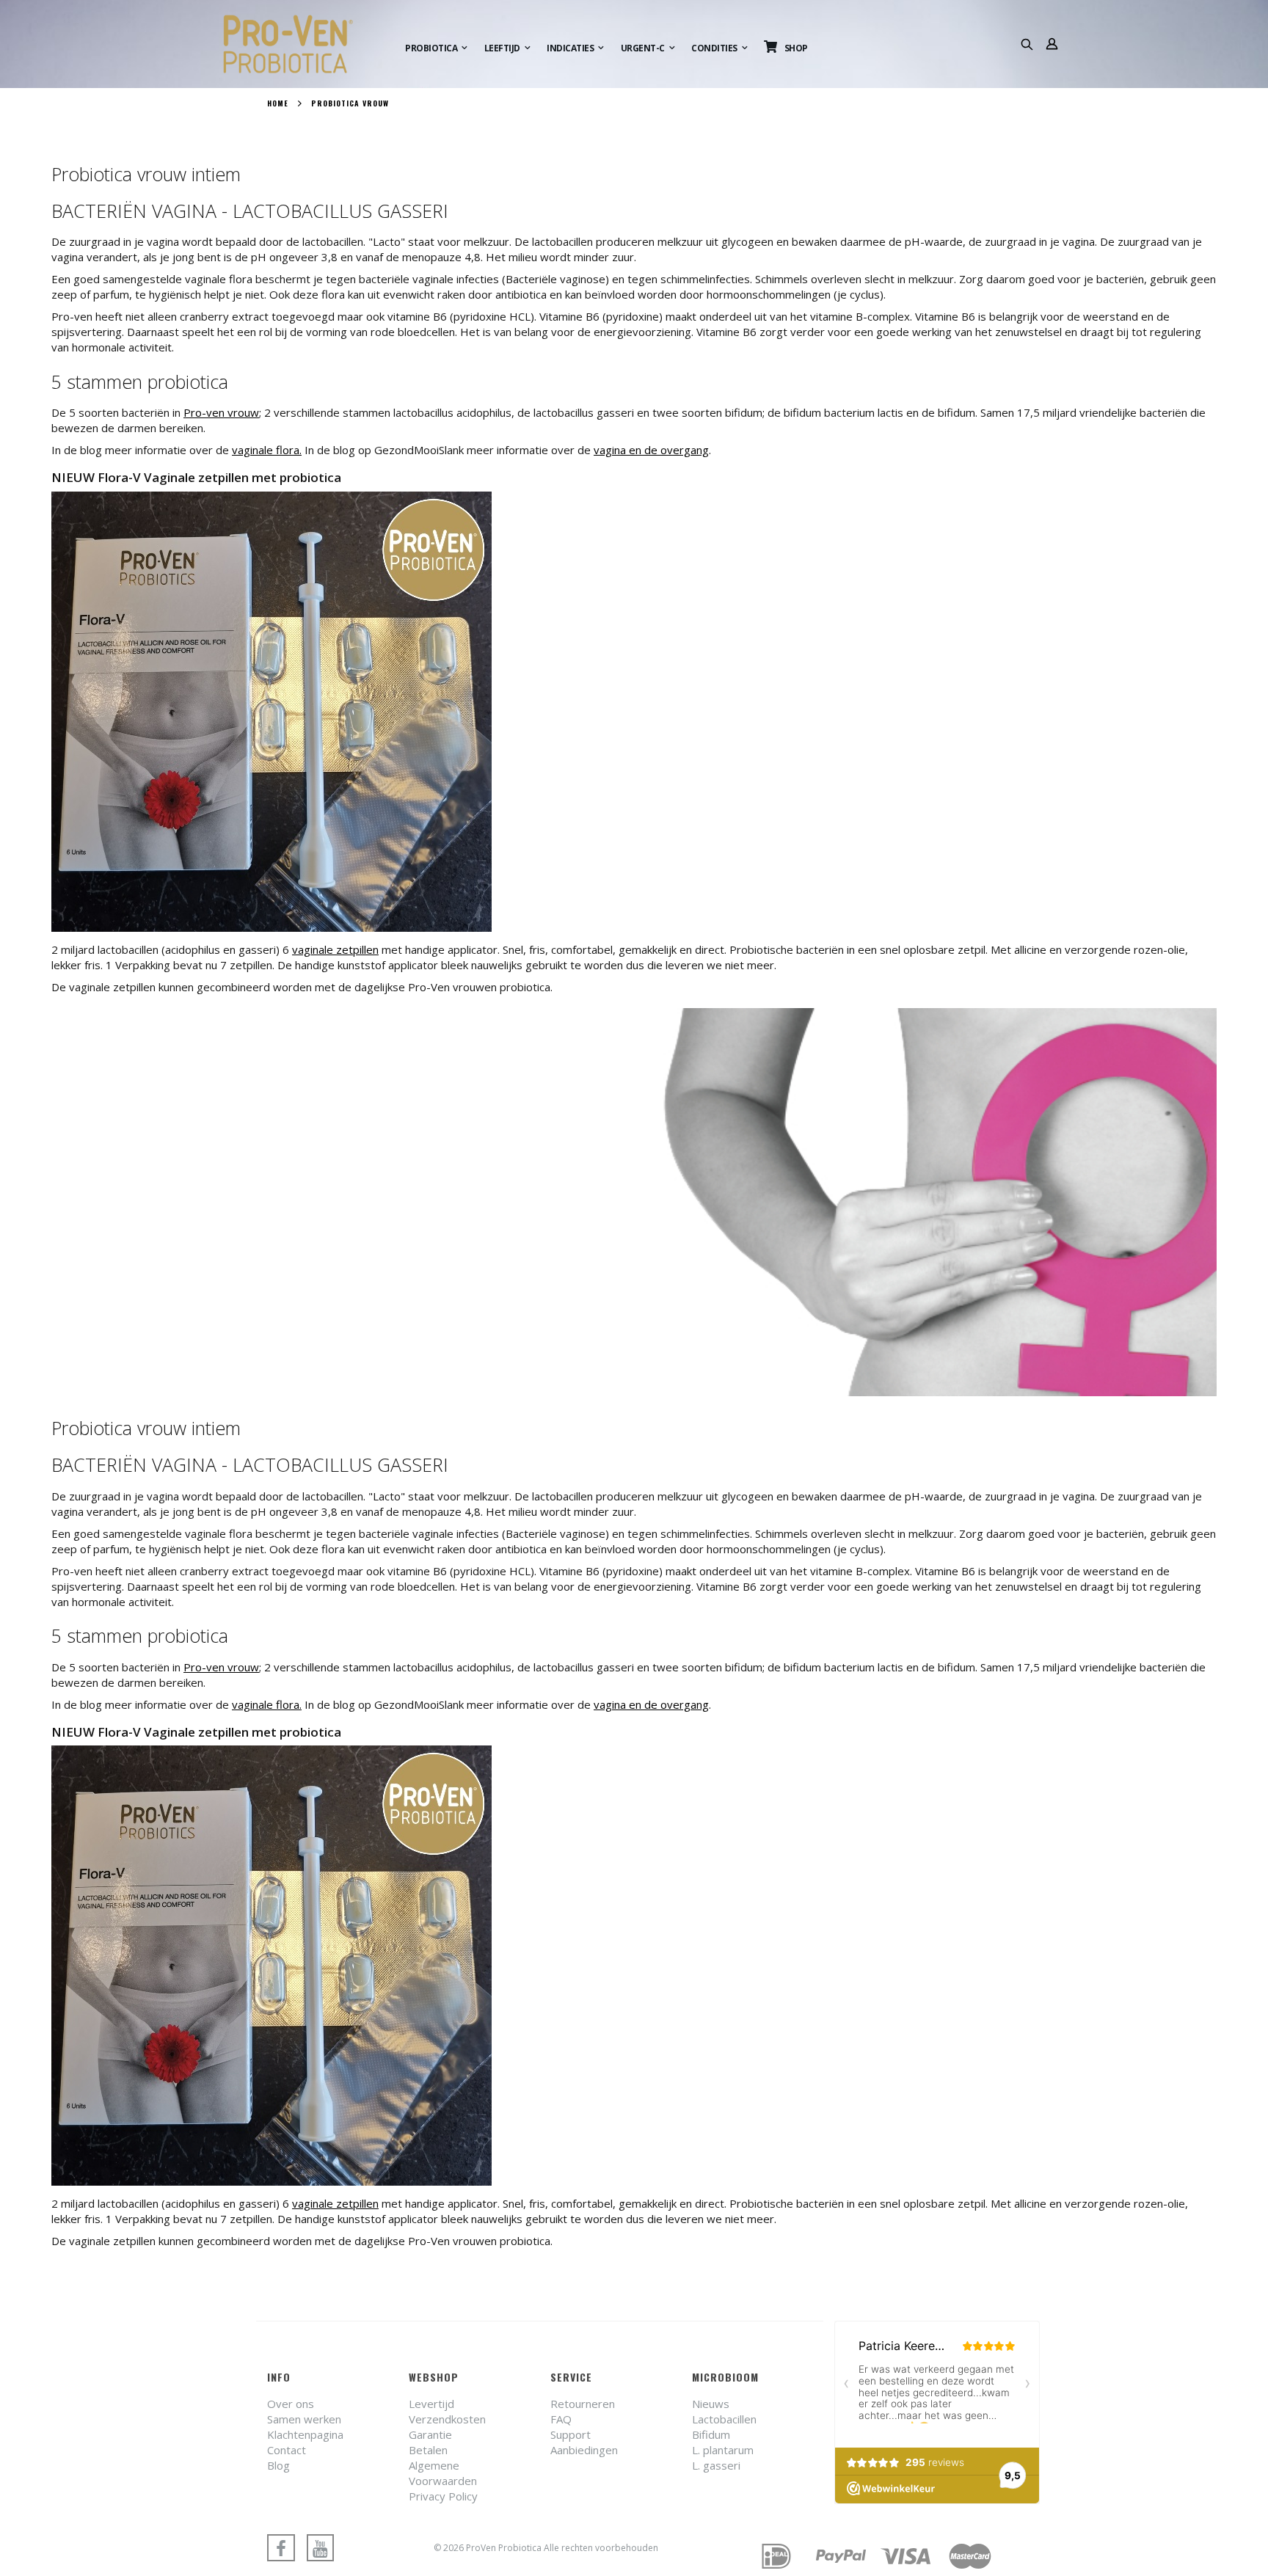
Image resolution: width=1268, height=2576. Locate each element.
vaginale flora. (267, 450)
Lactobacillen (724, 2419)
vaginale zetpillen (335, 949)
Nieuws (711, 2404)
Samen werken (304, 2419)
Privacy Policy (443, 2496)
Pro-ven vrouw (221, 412)
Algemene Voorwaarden (443, 2473)
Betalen (428, 2450)
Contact (287, 2450)
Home (278, 103)
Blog (278, 2465)
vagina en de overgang (651, 450)
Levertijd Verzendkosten (447, 2411)
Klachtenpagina (305, 2434)
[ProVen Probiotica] (302, 44)
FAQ (561, 2419)
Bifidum (711, 2434)
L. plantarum (723, 2450)
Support (571, 2434)
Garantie (430, 2434)
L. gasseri (716, 2465)
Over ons (291, 2404)
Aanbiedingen (584, 2450)
